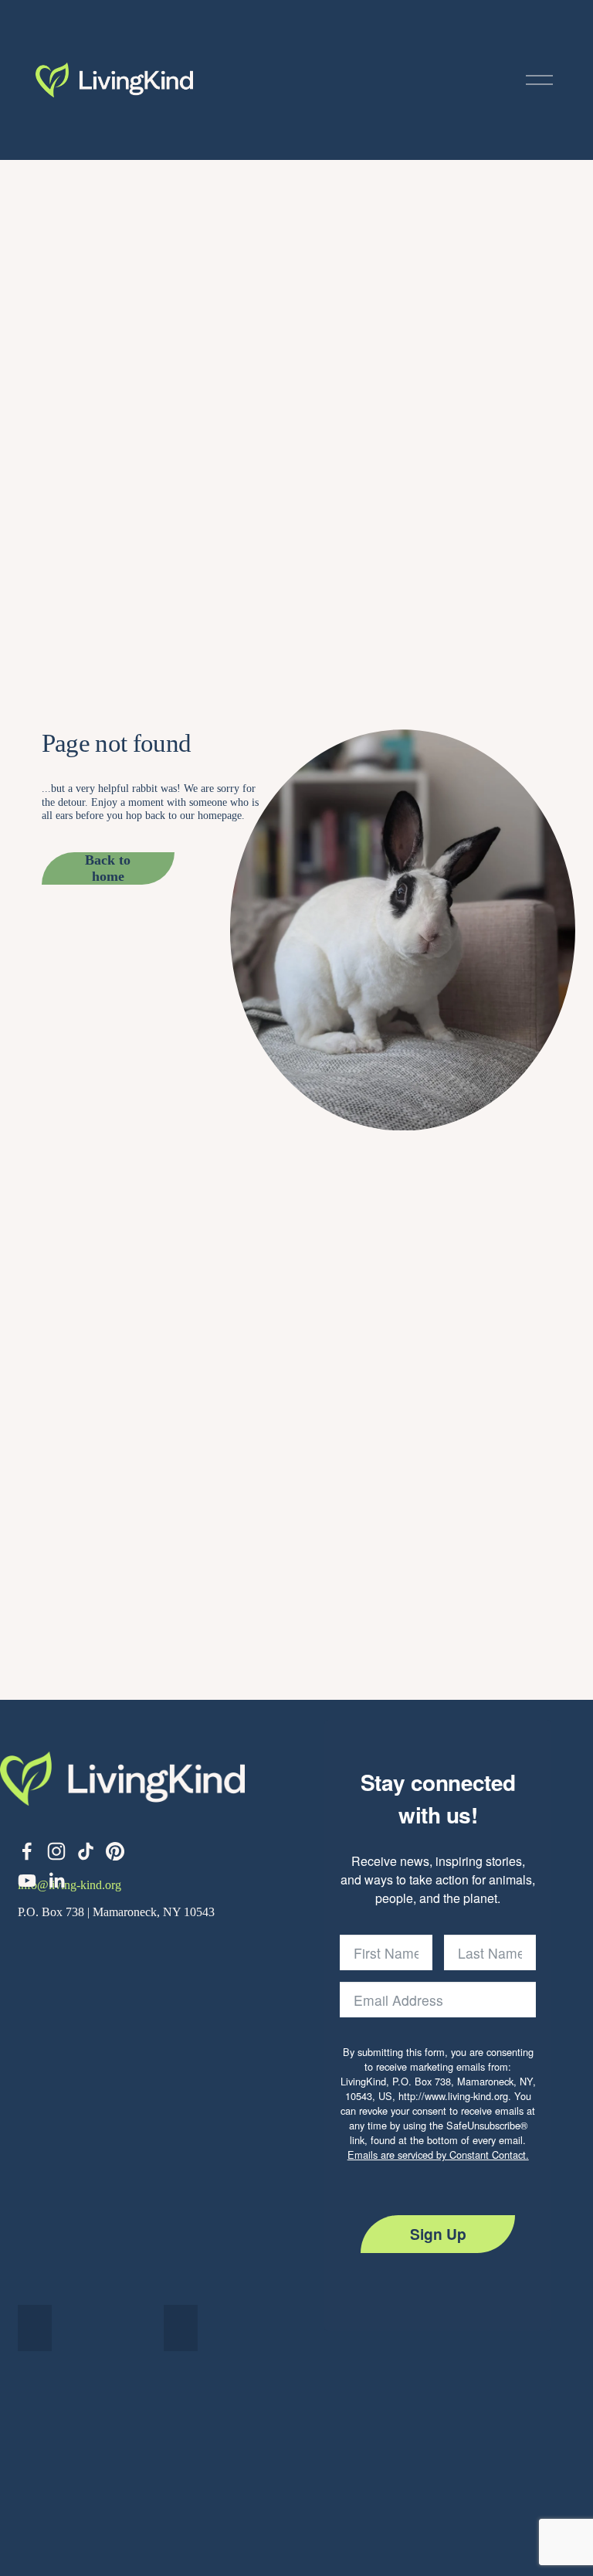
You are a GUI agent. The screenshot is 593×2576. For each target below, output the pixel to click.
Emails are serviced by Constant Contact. (438, 2155)
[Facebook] (27, 1851)
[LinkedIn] (56, 1881)
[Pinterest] (115, 1851)
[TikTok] (86, 1851)
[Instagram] (56, 1851)
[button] (35, 2328)
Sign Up (438, 2234)
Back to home (108, 868)
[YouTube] (27, 1881)
